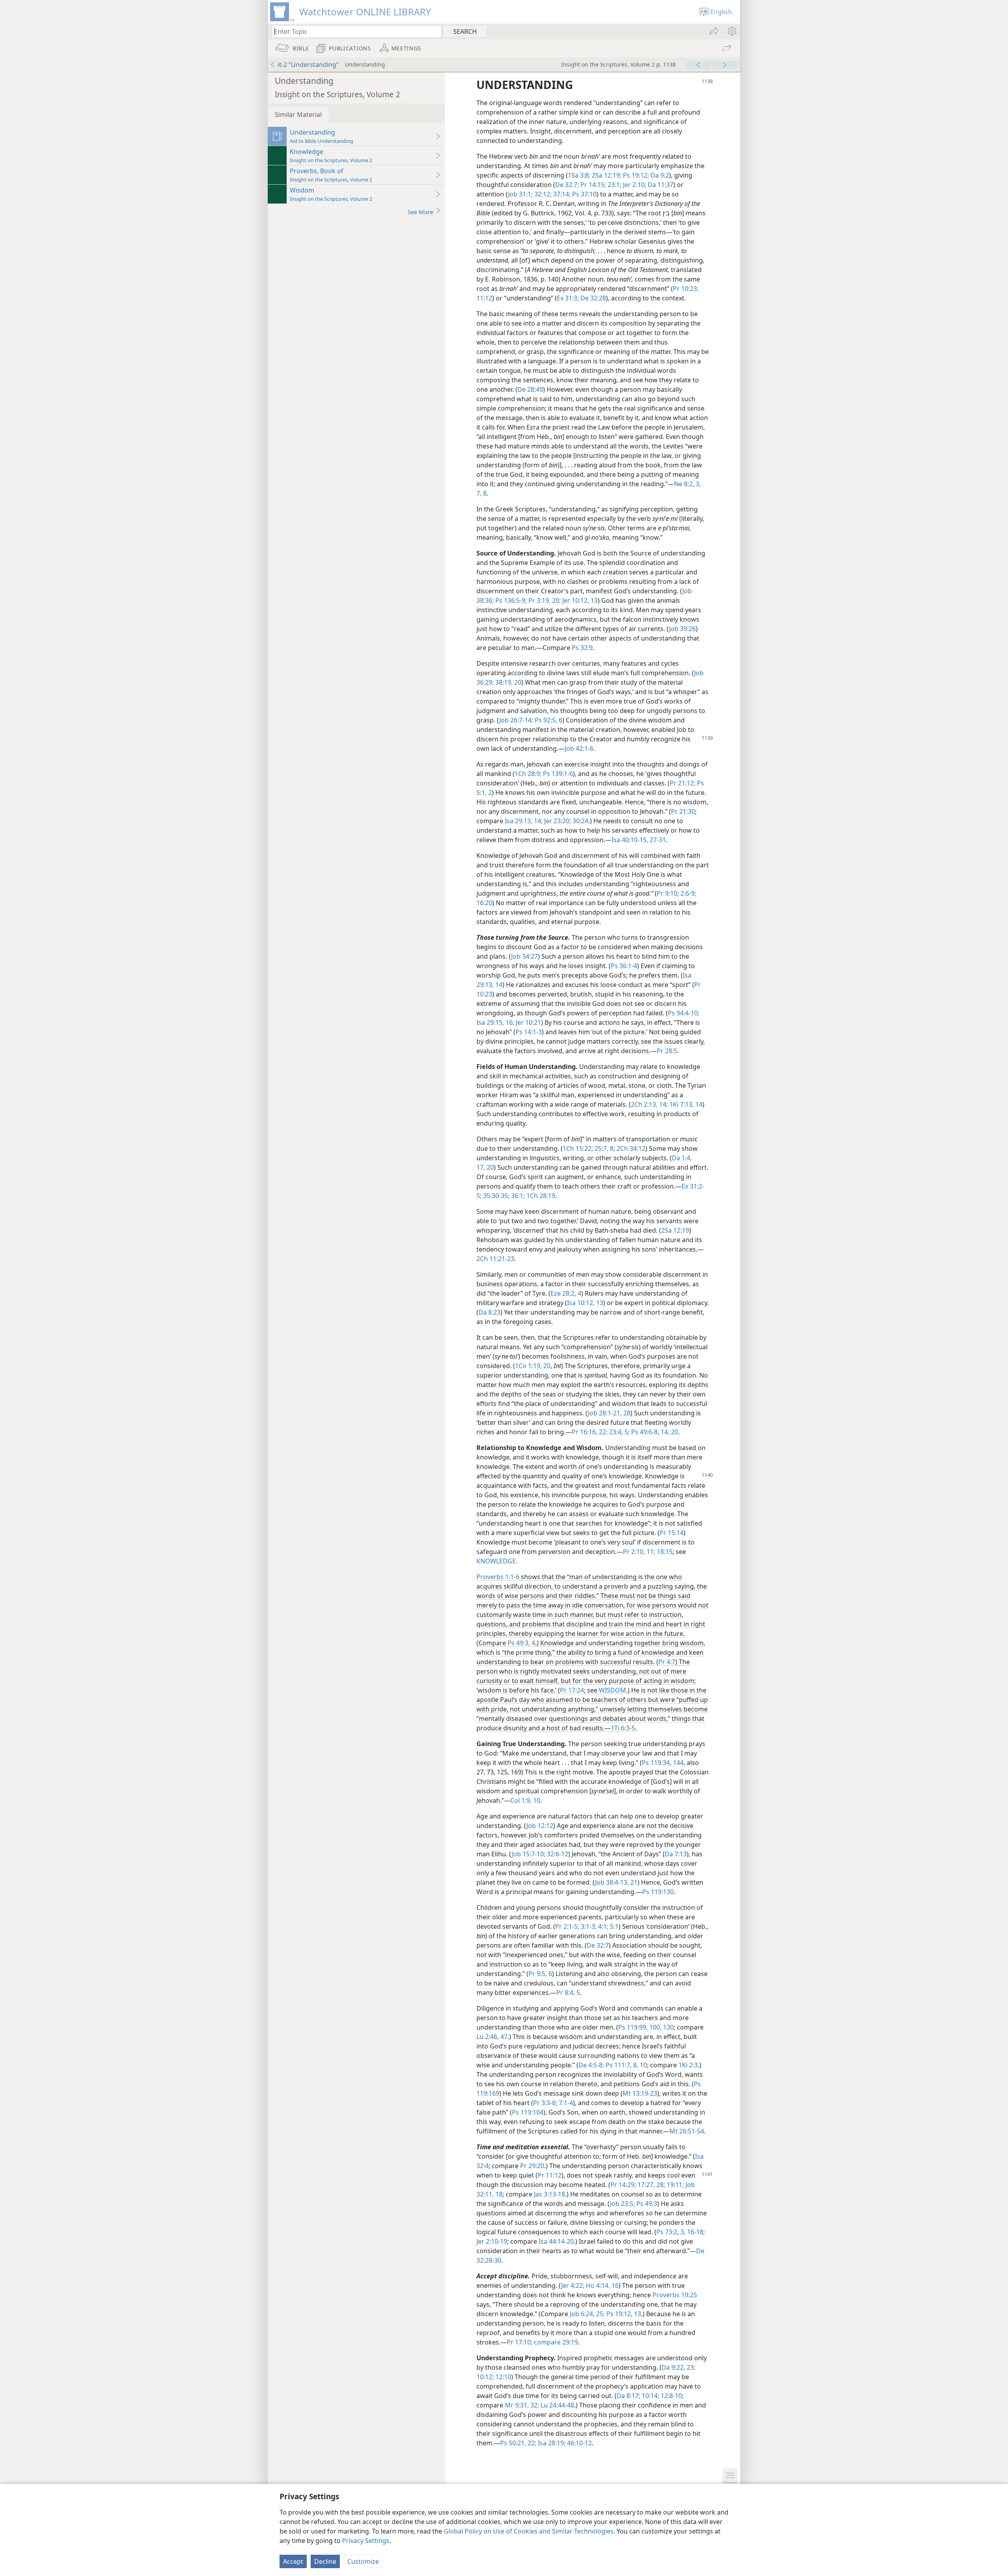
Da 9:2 (659, 175)
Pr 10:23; (686, 289)
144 (677, 1763)
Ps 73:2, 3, (671, 2232)
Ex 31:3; (568, 298)
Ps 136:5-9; (510, 600)
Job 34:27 (524, 956)
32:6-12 (557, 1854)
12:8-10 (671, 2396)
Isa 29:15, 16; (495, 1022)
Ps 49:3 (646, 2204)
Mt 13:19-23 (640, 2093)
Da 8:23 (489, 1312)
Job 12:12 (540, 1826)
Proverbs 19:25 (675, 2295)
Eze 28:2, (563, 1293)
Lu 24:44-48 (557, 2405)
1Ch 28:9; (528, 774)
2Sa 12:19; (606, 175)
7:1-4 (565, 2103)
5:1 (613, 1926)
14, (664, 1432)
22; (602, 1432)
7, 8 (482, 493)
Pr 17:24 (572, 1690)
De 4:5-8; (591, 2065)
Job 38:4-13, (612, 1882)
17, (481, 1167)
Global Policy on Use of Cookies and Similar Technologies (529, 2531)
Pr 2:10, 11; (639, 1552)
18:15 (664, 1552)
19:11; (674, 2185)
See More (420, 212)
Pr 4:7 (667, 1662)
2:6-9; (687, 893)
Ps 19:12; (635, 175)
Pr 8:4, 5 (568, 1993)
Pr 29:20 (532, 2166)
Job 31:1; (520, 194)
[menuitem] (731, 31)
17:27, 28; (650, 2185)
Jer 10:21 (528, 1022)
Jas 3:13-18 (549, 2194)
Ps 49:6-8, (644, 1432)
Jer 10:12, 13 (579, 600)
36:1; (517, 1196)
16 (614, 2285)
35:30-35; (496, 1196)
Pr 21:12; (683, 783)
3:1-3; (588, 1926)
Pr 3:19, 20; (544, 600)
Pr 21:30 (683, 811)
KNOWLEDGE (496, 1561)
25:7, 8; (604, 1148)
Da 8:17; (628, 2396)
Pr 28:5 (667, 1051)
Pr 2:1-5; (567, 1926)
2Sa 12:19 (675, 1230)
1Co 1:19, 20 (533, 1366)
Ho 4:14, (597, 2285)
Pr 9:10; (668, 893)
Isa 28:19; (551, 2443)
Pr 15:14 (672, 1533)
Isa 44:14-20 (556, 2241)
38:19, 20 (508, 682)
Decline (325, 2561)
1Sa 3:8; (579, 175)
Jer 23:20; (557, 821)
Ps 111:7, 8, (621, 2065)
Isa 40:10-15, (630, 840)
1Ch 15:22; (578, 1148)
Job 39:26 (682, 629)
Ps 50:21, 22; (518, 2443)
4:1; (602, 1926)
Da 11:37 (660, 185)
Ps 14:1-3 (529, 1032)
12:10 (502, 2377)
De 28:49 (530, 389)
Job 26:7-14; (516, 720)
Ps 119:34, (657, 1763)
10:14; (650, 2396)
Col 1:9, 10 (525, 1800)
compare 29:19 (555, 2342)
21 (633, 1882)
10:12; (485, 2377)
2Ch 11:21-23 (495, 1259)
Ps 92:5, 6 (548, 720)
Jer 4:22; (573, 2285)
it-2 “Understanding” (308, 65)
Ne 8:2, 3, (687, 484)
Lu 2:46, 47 (492, 2037)
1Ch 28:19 (540, 1196)
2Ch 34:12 (630, 1148)
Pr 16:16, (585, 1432)
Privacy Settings (366, 2541)
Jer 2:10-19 (492, 2241)
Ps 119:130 (658, 1892)
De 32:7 (598, 1945)
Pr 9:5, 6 (540, 1974)
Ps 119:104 (528, 2112)
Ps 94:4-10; (684, 1013)
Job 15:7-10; (528, 1854)
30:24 (580, 821)
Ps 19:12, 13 (623, 2314)
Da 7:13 (676, 1854)
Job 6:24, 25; (587, 2314)
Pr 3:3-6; (545, 2103)
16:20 (484, 903)
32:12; (542, 194)
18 (498, 2194)
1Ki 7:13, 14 (685, 1104)
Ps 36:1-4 (624, 966)
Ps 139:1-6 (557, 774)
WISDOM (612, 1690)
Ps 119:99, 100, (640, 2027)
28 (626, 1413)
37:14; (561, 194)
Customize (363, 2561)
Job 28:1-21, (605, 1413)
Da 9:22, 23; (678, 2367)
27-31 (657, 840)
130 (668, 2027)
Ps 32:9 (582, 648)
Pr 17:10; (520, 2342)
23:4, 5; (619, 1432)
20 (489, 1167)
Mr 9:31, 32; (522, 2405)
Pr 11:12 (549, 2175)
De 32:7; (567, 185)
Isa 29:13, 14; (524, 821)
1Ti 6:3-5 (623, 1728)
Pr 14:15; (592, 185)
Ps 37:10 (584, 194)
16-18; (695, 2232)
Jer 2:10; (634, 185)
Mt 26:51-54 (687, 2131)
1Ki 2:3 (688, 2065)
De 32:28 (592, 298)
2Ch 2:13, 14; (649, 1104)
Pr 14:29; (623, 2185)
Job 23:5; (622, 2204)
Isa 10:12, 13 (585, 1303)
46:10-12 (579, 2443)
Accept (293, 2561)
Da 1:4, (682, 1158)
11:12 (484, 298)
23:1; (614, 185)
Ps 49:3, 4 (521, 1643)
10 (643, 2065)
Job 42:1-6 (579, 748)
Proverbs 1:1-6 (498, 1577)
